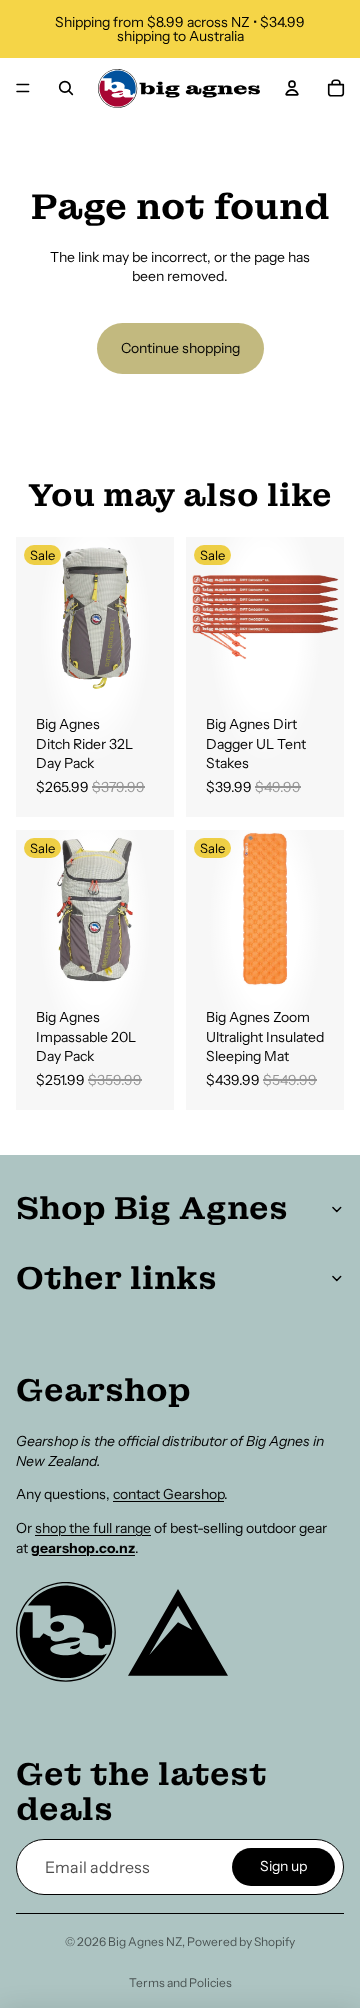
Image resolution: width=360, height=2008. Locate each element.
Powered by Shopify (241, 1941)
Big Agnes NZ (145, 1941)
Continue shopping (180, 348)
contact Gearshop (168, 1494)
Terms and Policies (180, 1982)
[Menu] (23, 88)
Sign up (283, 1866)
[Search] (66, 88)
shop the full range (93, 1528)
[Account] (292, 88)
